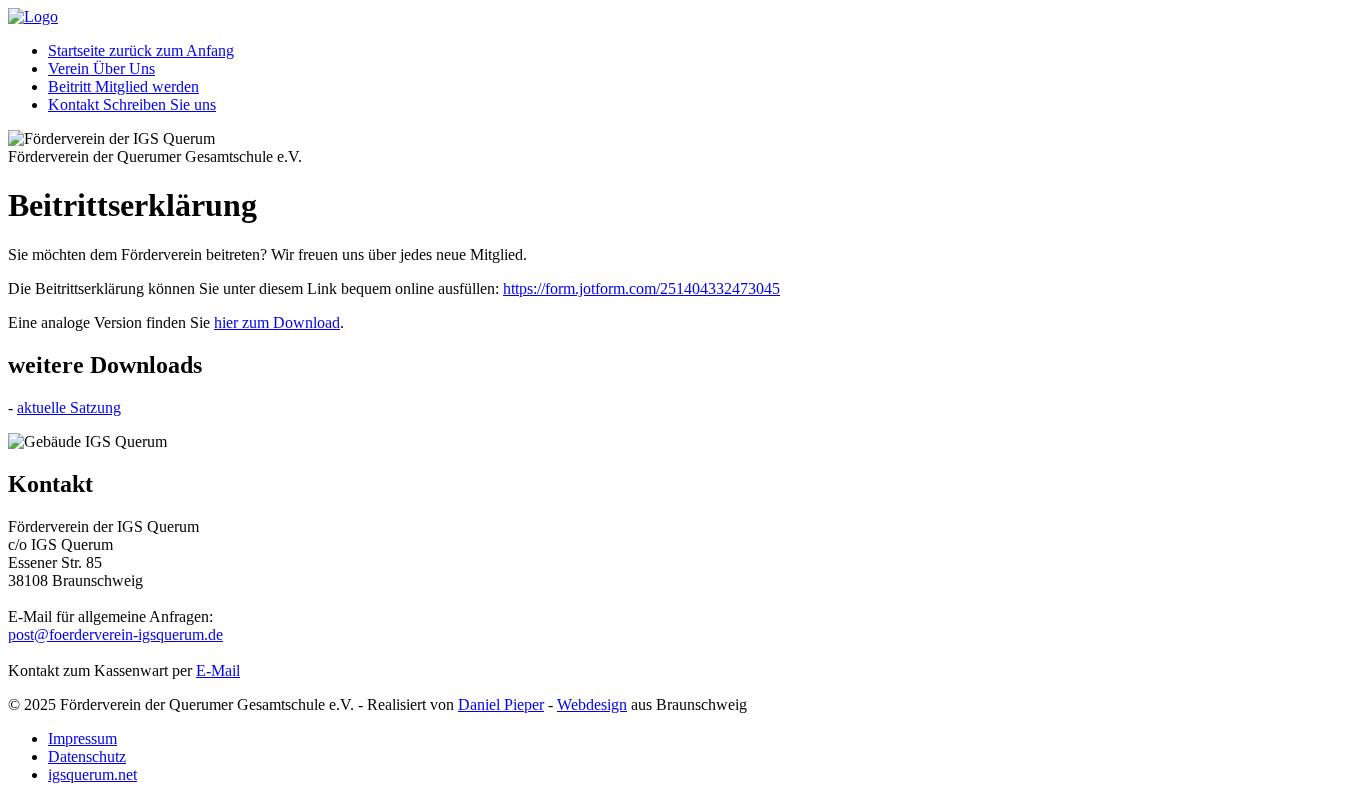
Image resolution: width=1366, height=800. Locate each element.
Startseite (141, 50)
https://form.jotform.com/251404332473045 (641, 288)
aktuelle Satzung (69, 407)
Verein (101, 68)
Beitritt (123, 86)
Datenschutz (87, 756)
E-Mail (218, 670)
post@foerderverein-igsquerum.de (115, 634)
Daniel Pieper (501, 704)
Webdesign (592, 704)
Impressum (82, 738)
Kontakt (132, 104)
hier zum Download (277, 322)
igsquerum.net (92, 774)
